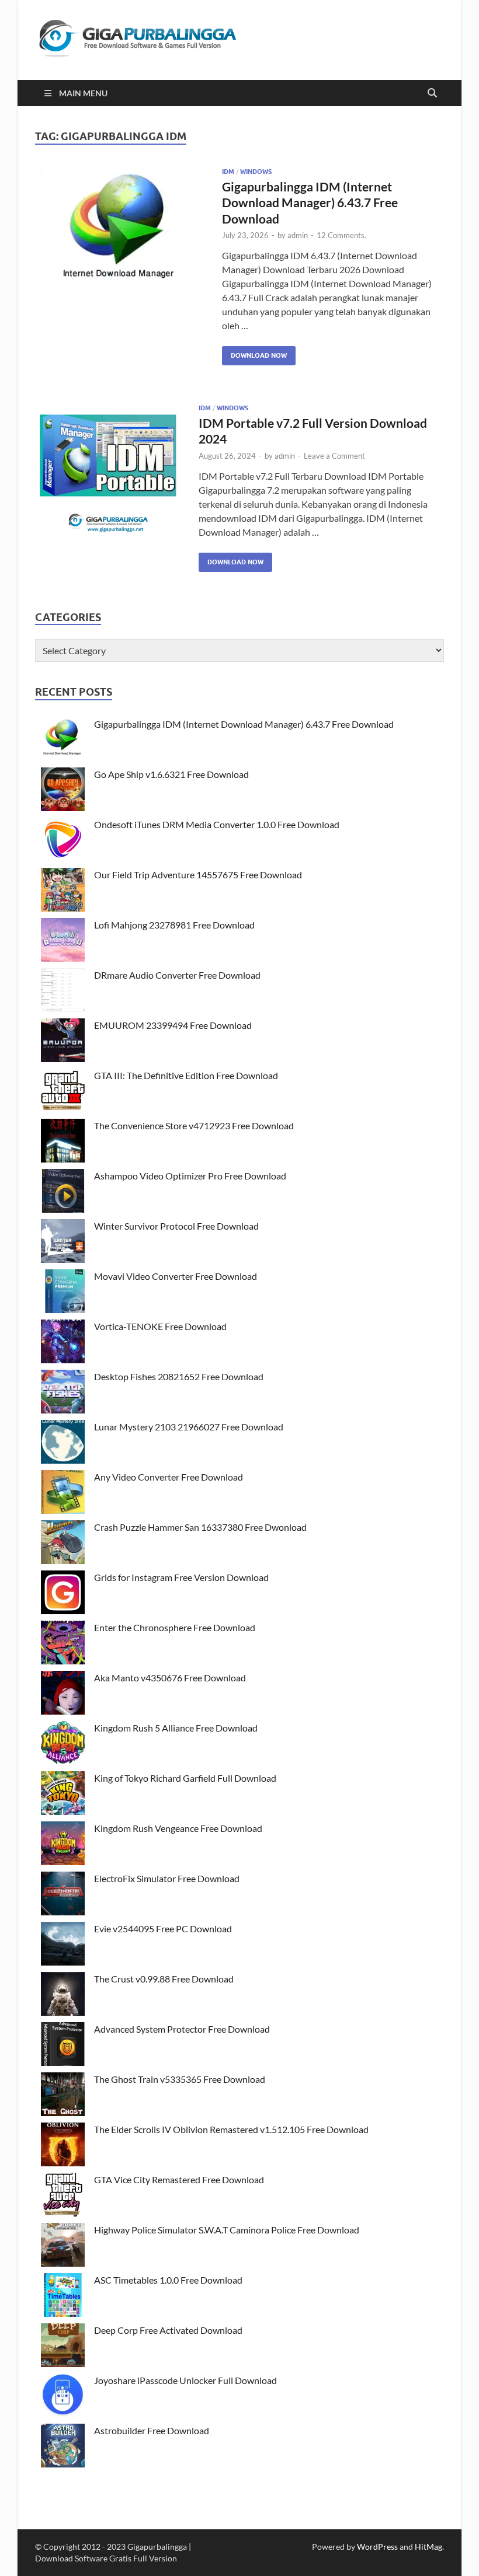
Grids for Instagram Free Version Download (181, 1577)
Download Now (254, 353)
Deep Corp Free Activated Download (168, 2330)
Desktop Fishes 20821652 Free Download (179, 1376)
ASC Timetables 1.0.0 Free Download (168, 2280)
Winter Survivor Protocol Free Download (176, 1226)
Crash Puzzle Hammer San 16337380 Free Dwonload (200, 1527)
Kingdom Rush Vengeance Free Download (178, 1828)
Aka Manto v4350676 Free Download (170, 1678)
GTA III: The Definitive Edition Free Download (186, 1075)
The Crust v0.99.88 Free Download (164, 1979)
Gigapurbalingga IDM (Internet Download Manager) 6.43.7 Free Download (310, 203)
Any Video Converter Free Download (169, 1477)
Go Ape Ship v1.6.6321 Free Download (171, 774)
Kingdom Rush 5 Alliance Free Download (176, 1728)
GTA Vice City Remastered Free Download (179, 2179)
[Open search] (432, 93)
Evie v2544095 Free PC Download (163, 1928)
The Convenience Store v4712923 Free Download (194, 1125)
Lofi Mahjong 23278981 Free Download (174, 925)
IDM (228, 172)
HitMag (428, 2547)
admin (298, 235)
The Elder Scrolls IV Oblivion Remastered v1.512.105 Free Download (231, 2129)
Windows (256, 172)
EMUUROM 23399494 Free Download (173, 1025)
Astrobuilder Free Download (152, 2430)
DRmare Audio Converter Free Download (177, 975)
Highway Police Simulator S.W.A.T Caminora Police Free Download (227, 2230)
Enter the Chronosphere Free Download (175, 1627)
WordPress (377, 2547)
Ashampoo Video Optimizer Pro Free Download (190, 1176)
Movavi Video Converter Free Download (176, 1276)
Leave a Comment (334, 456)
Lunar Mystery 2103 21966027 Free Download (189, 1427)
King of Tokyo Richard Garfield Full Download (185, 1778)
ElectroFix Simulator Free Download (167, 1878)
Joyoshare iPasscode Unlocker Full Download (185, 2380)
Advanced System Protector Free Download (182, 2029)
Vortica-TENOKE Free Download (160, 1326)
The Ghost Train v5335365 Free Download (180, 2079)
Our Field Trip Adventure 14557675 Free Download (198, 875)
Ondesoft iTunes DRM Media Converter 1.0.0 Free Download (217, 824)
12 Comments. (341, 235)
